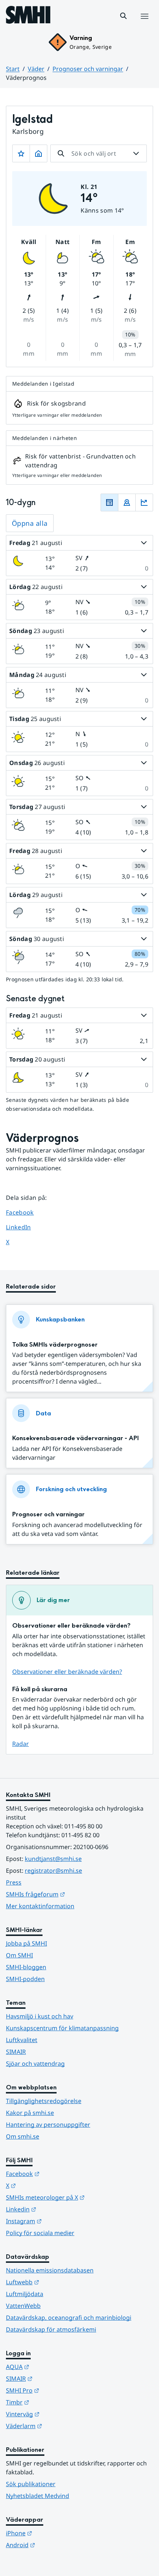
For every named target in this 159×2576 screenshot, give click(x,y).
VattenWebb (23, 2306)
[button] (124, 16)
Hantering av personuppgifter (48, 2125)
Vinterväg (59, 2414)
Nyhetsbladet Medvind (38, 2496)
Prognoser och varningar (88, 69)
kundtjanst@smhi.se (53, 1859)
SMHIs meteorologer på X (79, 2197)
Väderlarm (60, 2426)
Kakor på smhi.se (30, 2113)
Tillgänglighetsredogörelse (44, 2101)
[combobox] (99, 153)
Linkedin (57, 2209)
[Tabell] (109, 502)
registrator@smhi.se (53, 1871)
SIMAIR (16, 2052)
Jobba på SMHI (26, 1943)
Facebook (25, 1212)
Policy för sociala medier (40, 2233)
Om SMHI (19, 1955)
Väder (36, 69)
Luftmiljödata (25, 2294)
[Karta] (127, 502)
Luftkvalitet (22, 2040)
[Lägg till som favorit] (21, 153)
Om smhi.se (23, 2136)
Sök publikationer (31, 2484)
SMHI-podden (25, 1979)
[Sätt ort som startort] (38, 153)
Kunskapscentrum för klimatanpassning (62, 2028)
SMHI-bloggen (26, 1967)
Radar (21, 1744)
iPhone (55, 2533)
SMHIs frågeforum (72, 1894)
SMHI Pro (59, 2390)
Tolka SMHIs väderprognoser (55, 1345)
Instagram (60, 2221)
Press (14, 1882)
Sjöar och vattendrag (35, 2064)
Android (57, 2545)
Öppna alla (30, 523)
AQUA (54, 2367)
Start (13, 69)
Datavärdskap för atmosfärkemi (51, 2329)
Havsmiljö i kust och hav (40, 2016)
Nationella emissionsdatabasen (50, 2270)
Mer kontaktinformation (40, 1906)
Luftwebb (59, 2282)
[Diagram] (144, 502)
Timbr (54, 2402)
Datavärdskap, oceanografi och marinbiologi (69, 2318)
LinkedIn (25, 1227)
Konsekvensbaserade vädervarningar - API (75, 1438)
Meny (144, 24)
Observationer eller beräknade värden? (67, 1672)
